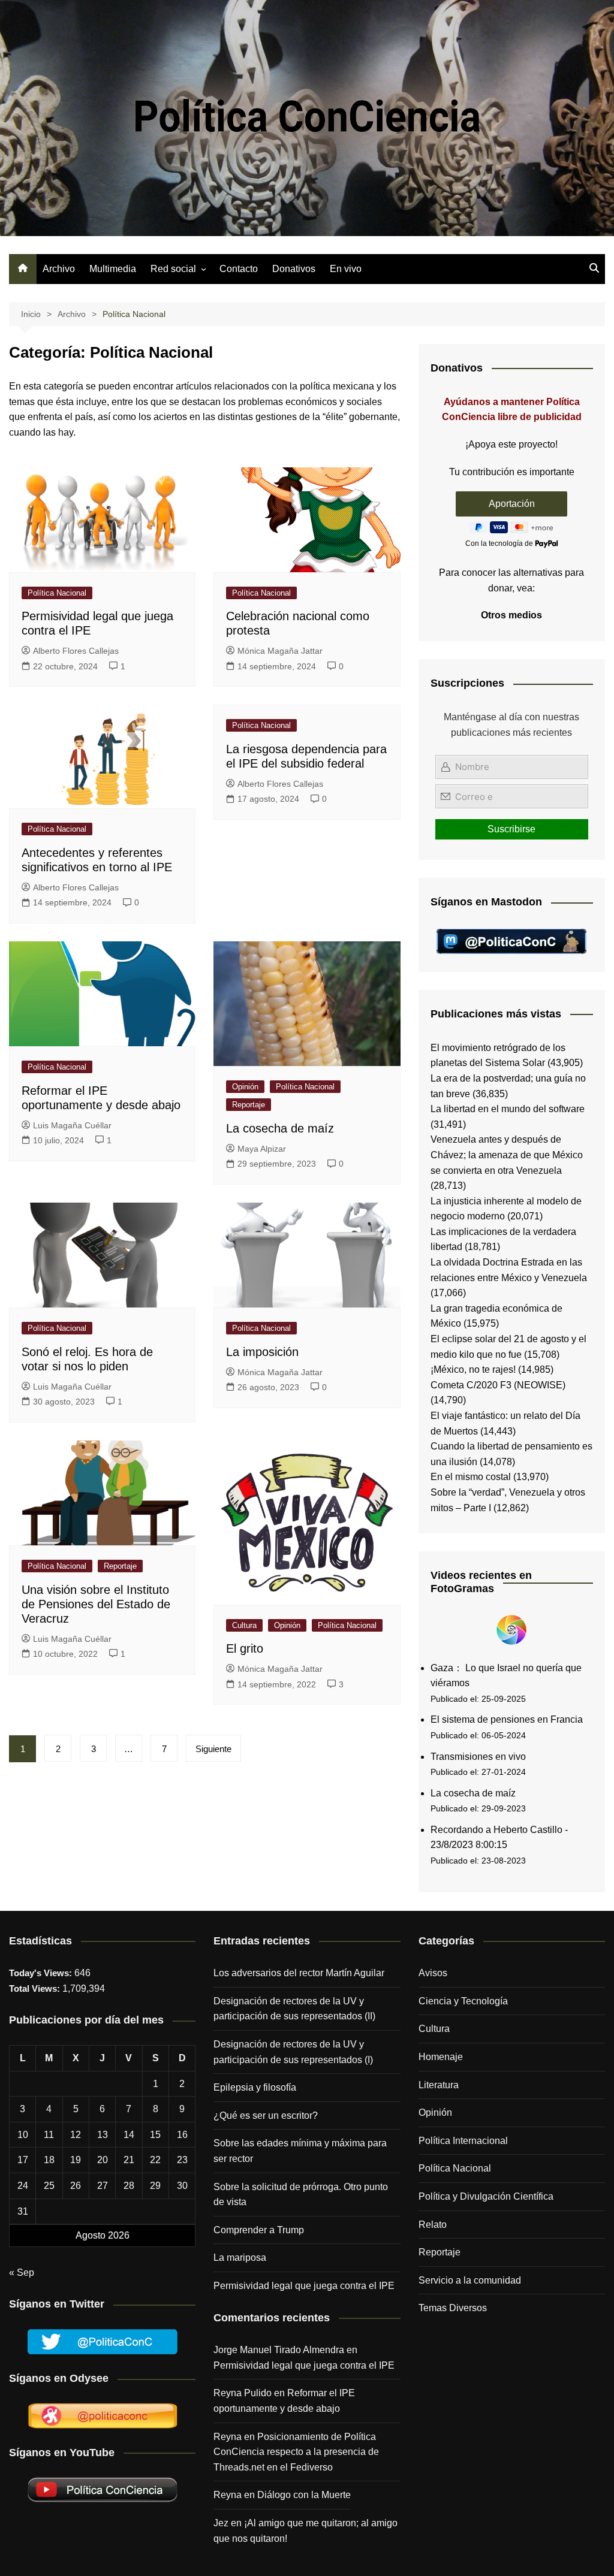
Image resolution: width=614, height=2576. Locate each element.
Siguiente (213, 1749)
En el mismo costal (471, 1477)
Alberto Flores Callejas (76, 651)
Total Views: (36, 1988)
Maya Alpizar (262, 1149)
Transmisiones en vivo (478, 1757)
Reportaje (249, 1105)
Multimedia (113, 269)
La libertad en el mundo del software (508, 1109)
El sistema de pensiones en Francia (507, 1719)
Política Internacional (463, 2141)
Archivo (59, 269)
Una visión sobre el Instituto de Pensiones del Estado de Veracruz (96, 1604)
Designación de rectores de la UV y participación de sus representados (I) (293, 2052)
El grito (245, 1648)
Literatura (439, 2085)
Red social (173, 269)
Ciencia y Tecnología (463, 2001)
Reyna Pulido (243, 2393)
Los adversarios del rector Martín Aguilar (299, 1973)
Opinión (245, 1087)
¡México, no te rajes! (473, 1369)
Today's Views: (42, 1973)
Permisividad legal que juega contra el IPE (304, 2286)
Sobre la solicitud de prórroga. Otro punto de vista (301, 2195)
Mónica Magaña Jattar (280, 651)
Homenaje (441, 2057)
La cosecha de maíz (280, 1128)
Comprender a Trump (259, 2230)
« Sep (22, 2273)
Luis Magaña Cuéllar (72, 1125)
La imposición (262, 1352)
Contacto (239, 269)
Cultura (244, 1625)
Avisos (433, 1973)
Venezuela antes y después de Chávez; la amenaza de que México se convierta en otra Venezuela (507, 1155)
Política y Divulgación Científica (486, 2196)
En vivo (346, 269)
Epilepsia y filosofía (255, 2087)
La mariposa (240, 2258)
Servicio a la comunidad (470, 2280)
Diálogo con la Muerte (304, 2495)
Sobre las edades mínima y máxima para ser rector (300, 2151)
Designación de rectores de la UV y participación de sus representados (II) (294, 2009)
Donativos (294, 269)
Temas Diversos (453, 2308)
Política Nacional (57, 593)
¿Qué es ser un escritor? (266, 2116)
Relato (433, 2225)
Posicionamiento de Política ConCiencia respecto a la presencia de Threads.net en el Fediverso (296, 2452)
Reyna (228, 2495)
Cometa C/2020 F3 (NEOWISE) (498, 1385)
